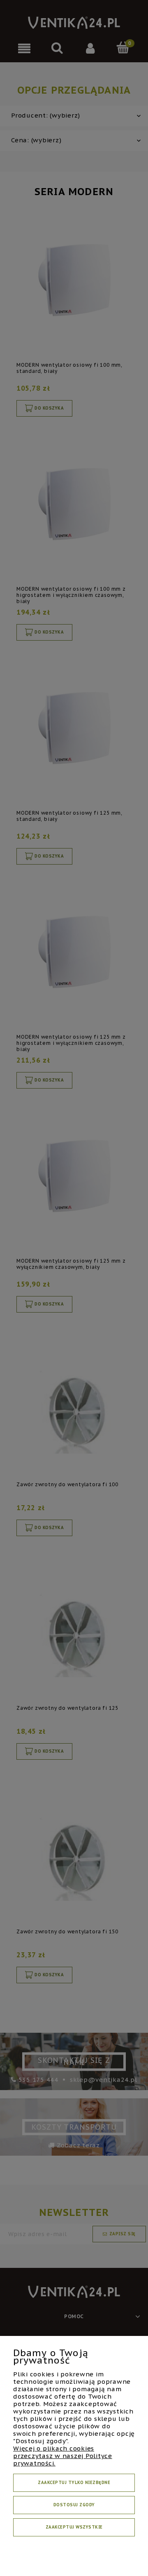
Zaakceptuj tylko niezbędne (74, 2483)
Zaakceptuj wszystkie (74, 2527)
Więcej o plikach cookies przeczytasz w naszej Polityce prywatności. (63, 2456)
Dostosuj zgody (74, 2505)
